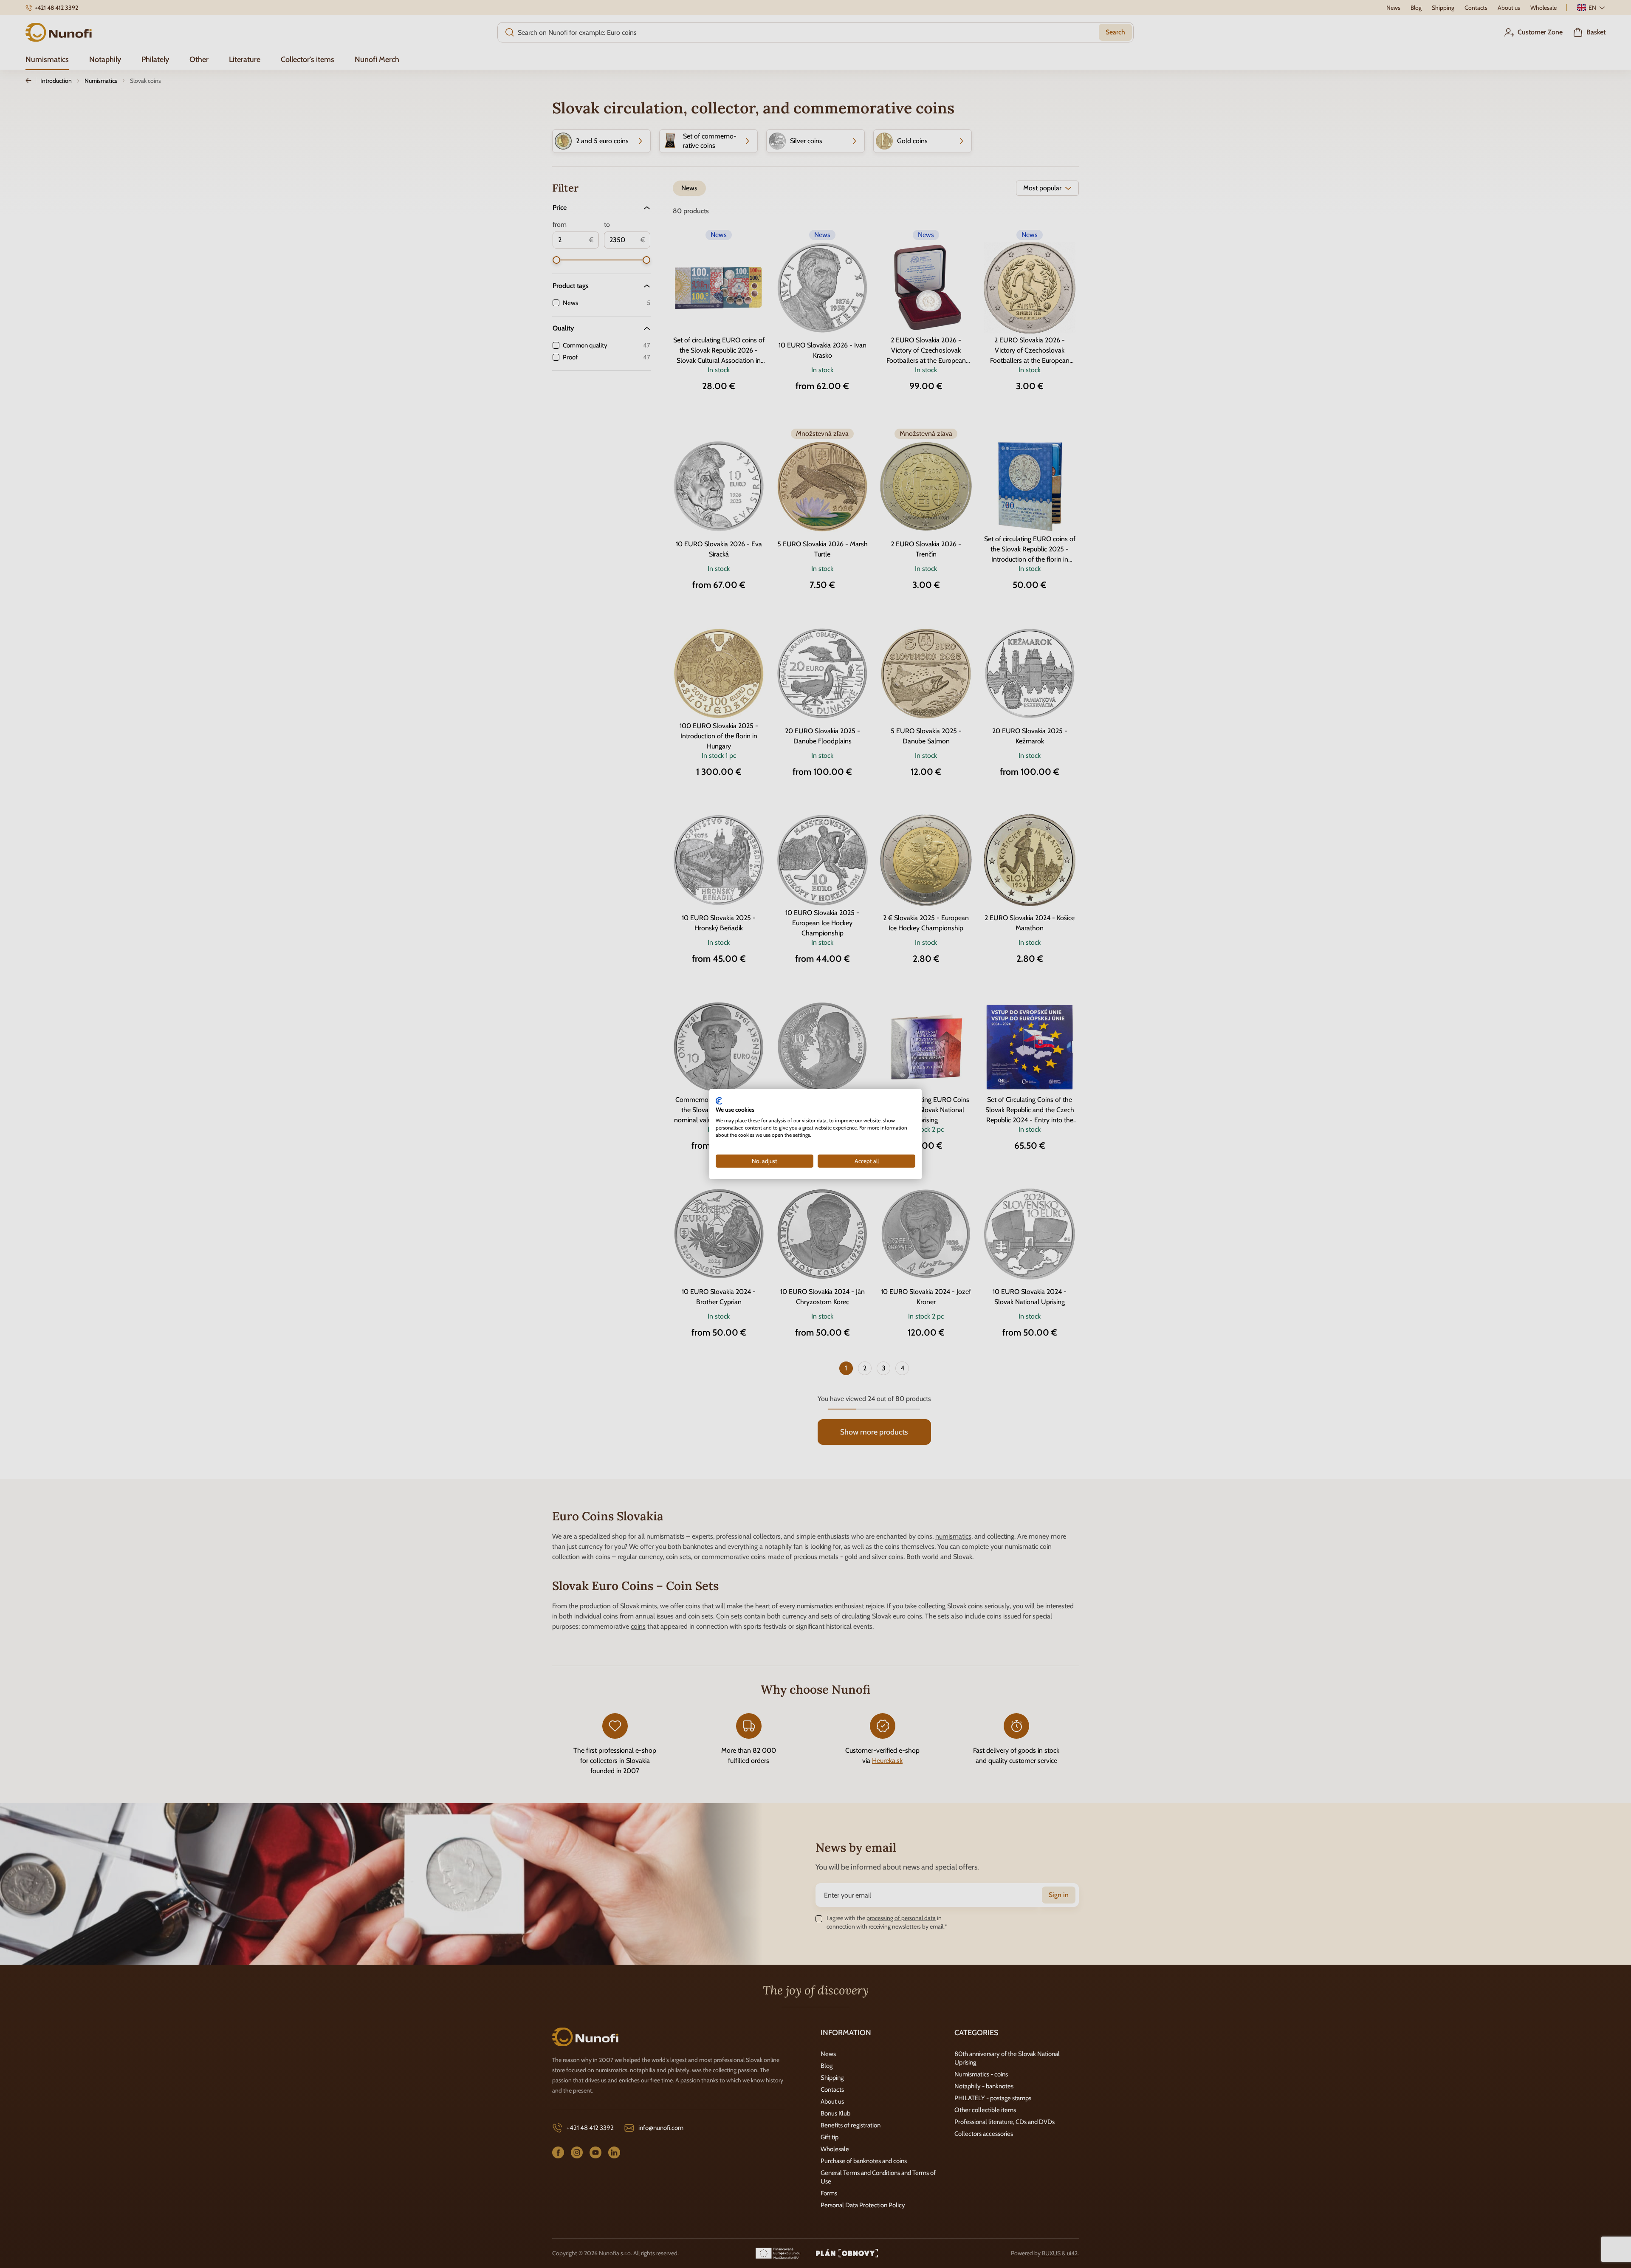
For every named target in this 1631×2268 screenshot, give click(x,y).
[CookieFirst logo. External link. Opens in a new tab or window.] (719, 1101)
